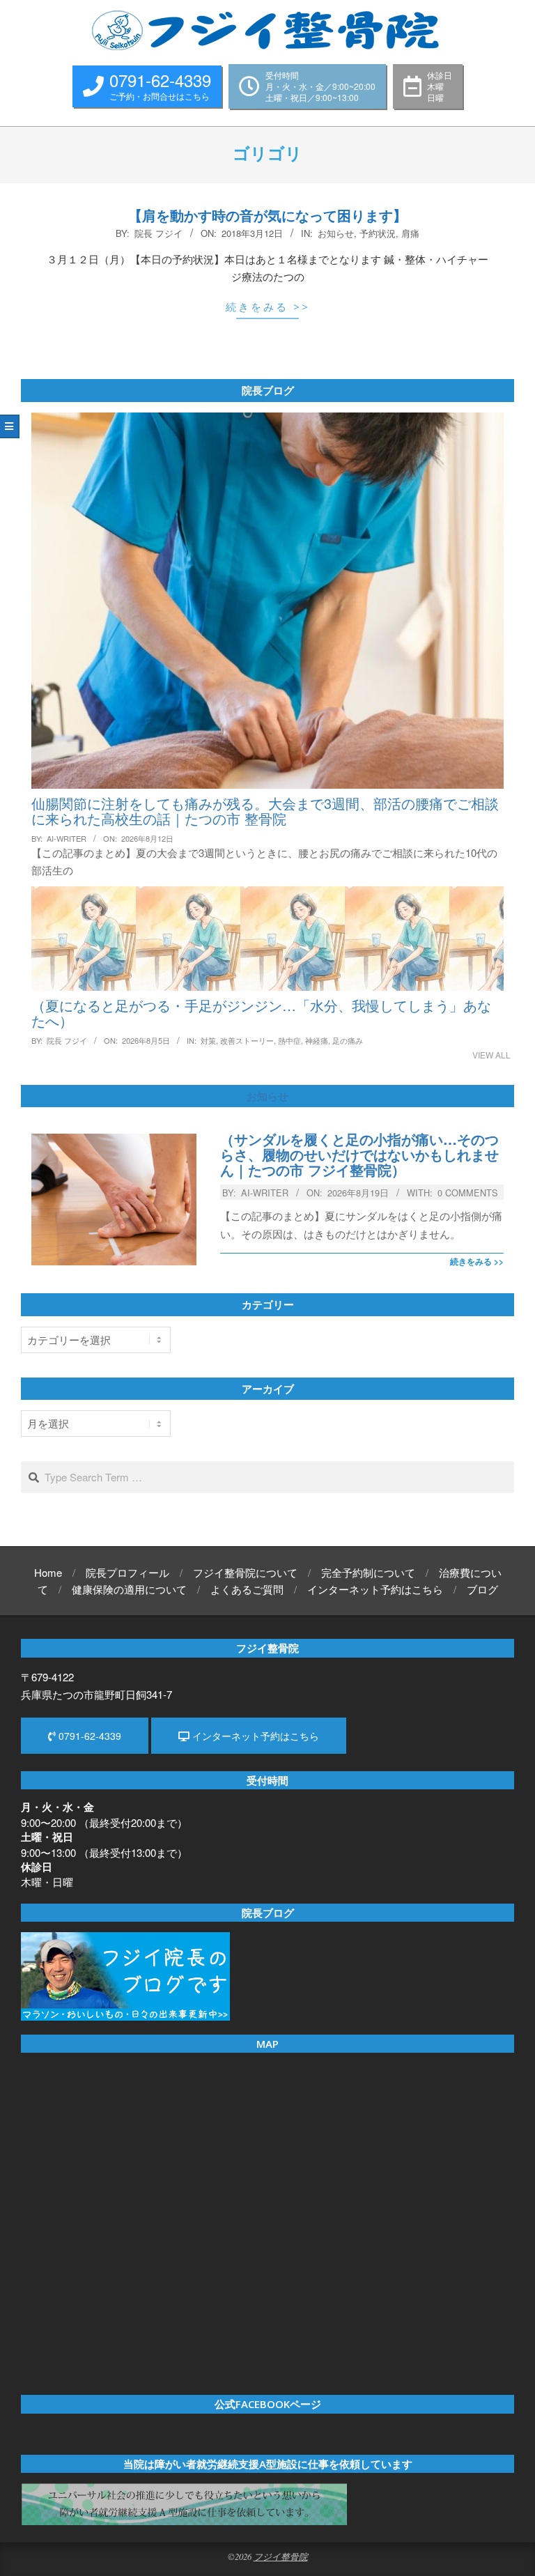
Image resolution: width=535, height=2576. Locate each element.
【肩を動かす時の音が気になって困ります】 (267, 215)
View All (491, 1055)
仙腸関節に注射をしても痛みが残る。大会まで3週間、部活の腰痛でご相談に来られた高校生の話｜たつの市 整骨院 (265, 811)
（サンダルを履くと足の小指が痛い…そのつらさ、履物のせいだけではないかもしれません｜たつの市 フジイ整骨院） (359, 1155)
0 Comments (468, 1193)
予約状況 (378, 233)
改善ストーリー (247, 1040)
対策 (208, 1040)
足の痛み (348, 1040)
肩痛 (410, 233)
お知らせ (336, 233)
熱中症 (289, 1040)
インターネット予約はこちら (254, 1736)
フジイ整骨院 (281, 2556)
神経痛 (317, 1040)
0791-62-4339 (88, 1736)
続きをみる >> (268, 307)
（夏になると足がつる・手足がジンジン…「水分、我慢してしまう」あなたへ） (261, 1013)
